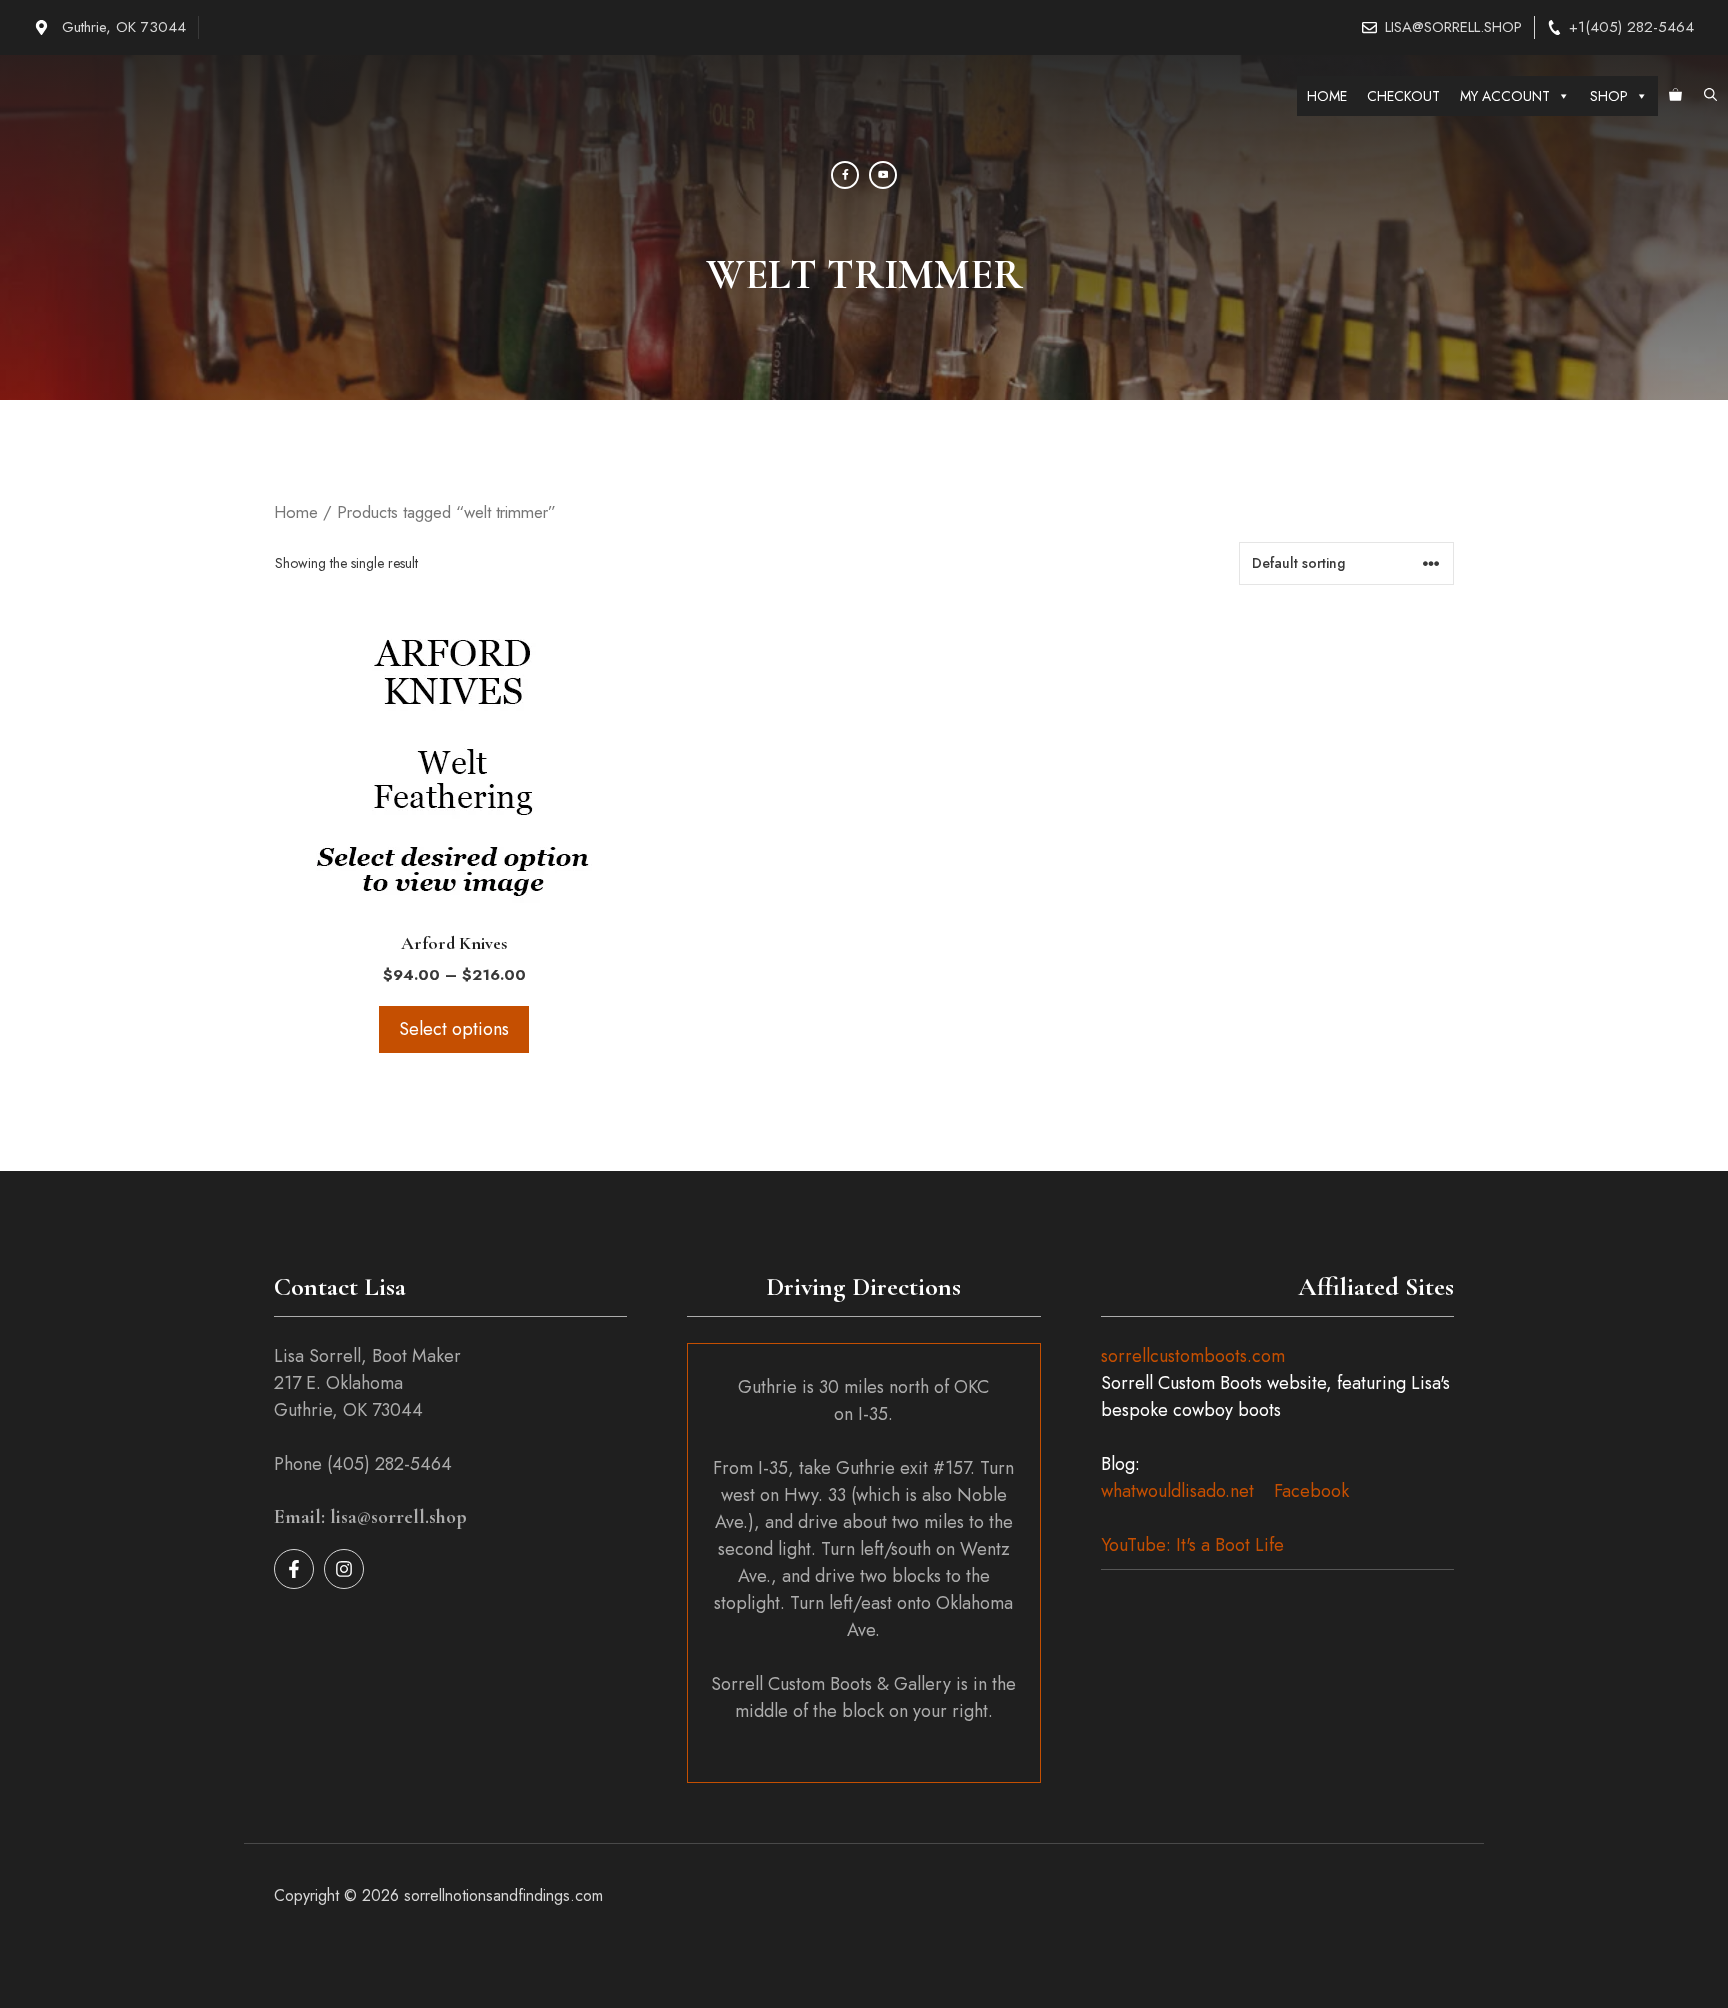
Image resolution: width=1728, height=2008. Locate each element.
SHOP (1609, 96)
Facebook (1311, 1491)
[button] (1710, 96)
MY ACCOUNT (1505, 96)
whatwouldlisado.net (1177, 1491)
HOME (1327, 96)
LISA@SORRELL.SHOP (1453, 27)
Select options (454, 1029)
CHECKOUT (1403, 96)
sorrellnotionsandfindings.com (503, 1895)
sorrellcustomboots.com (1193, 1356)
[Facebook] (845, 175)
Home (296, 512)
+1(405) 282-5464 (1631, 27)
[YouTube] (883, 175)
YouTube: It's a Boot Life (1192, 1545)
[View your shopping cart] (1675, 96)
